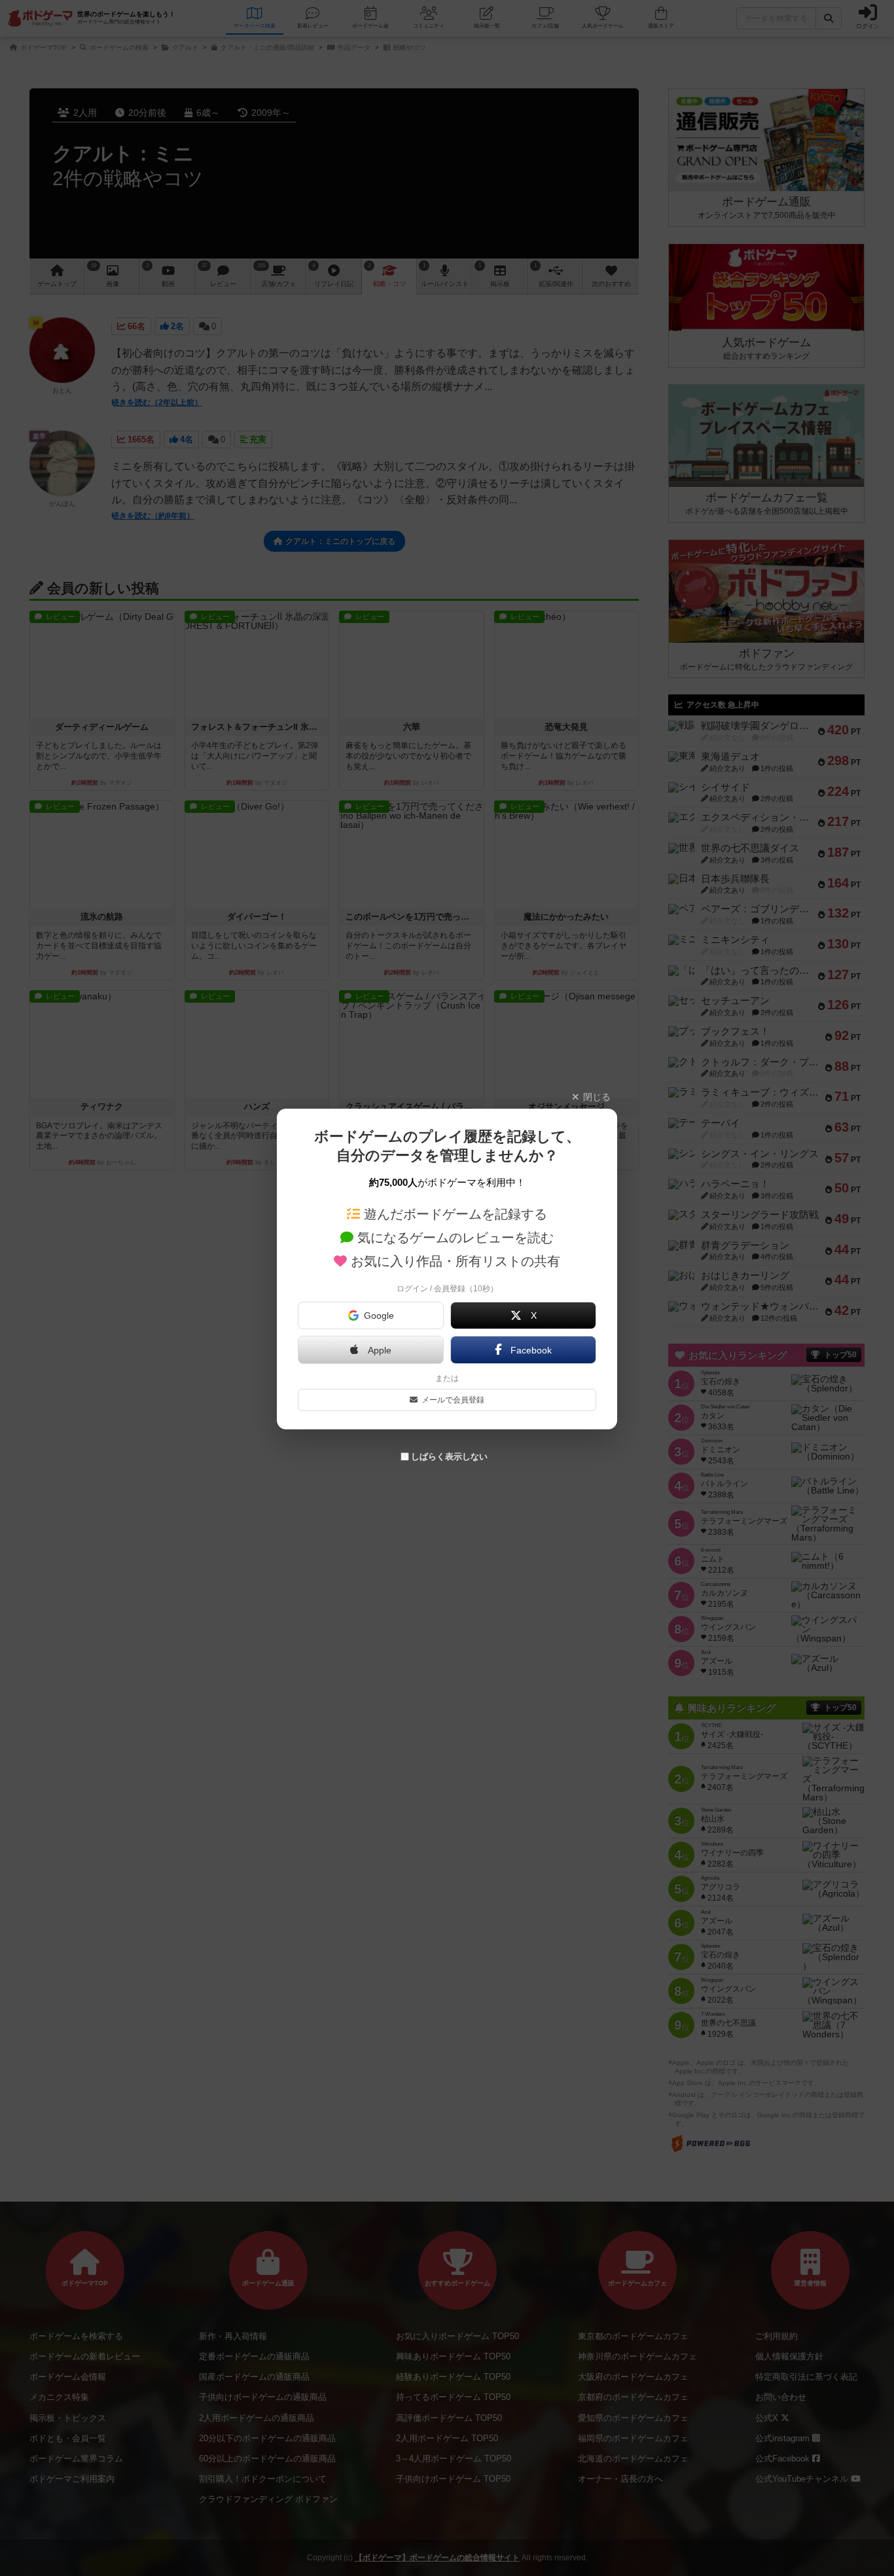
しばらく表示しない (449, 1457)
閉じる (597, 1097)
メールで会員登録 (453, 1400)
